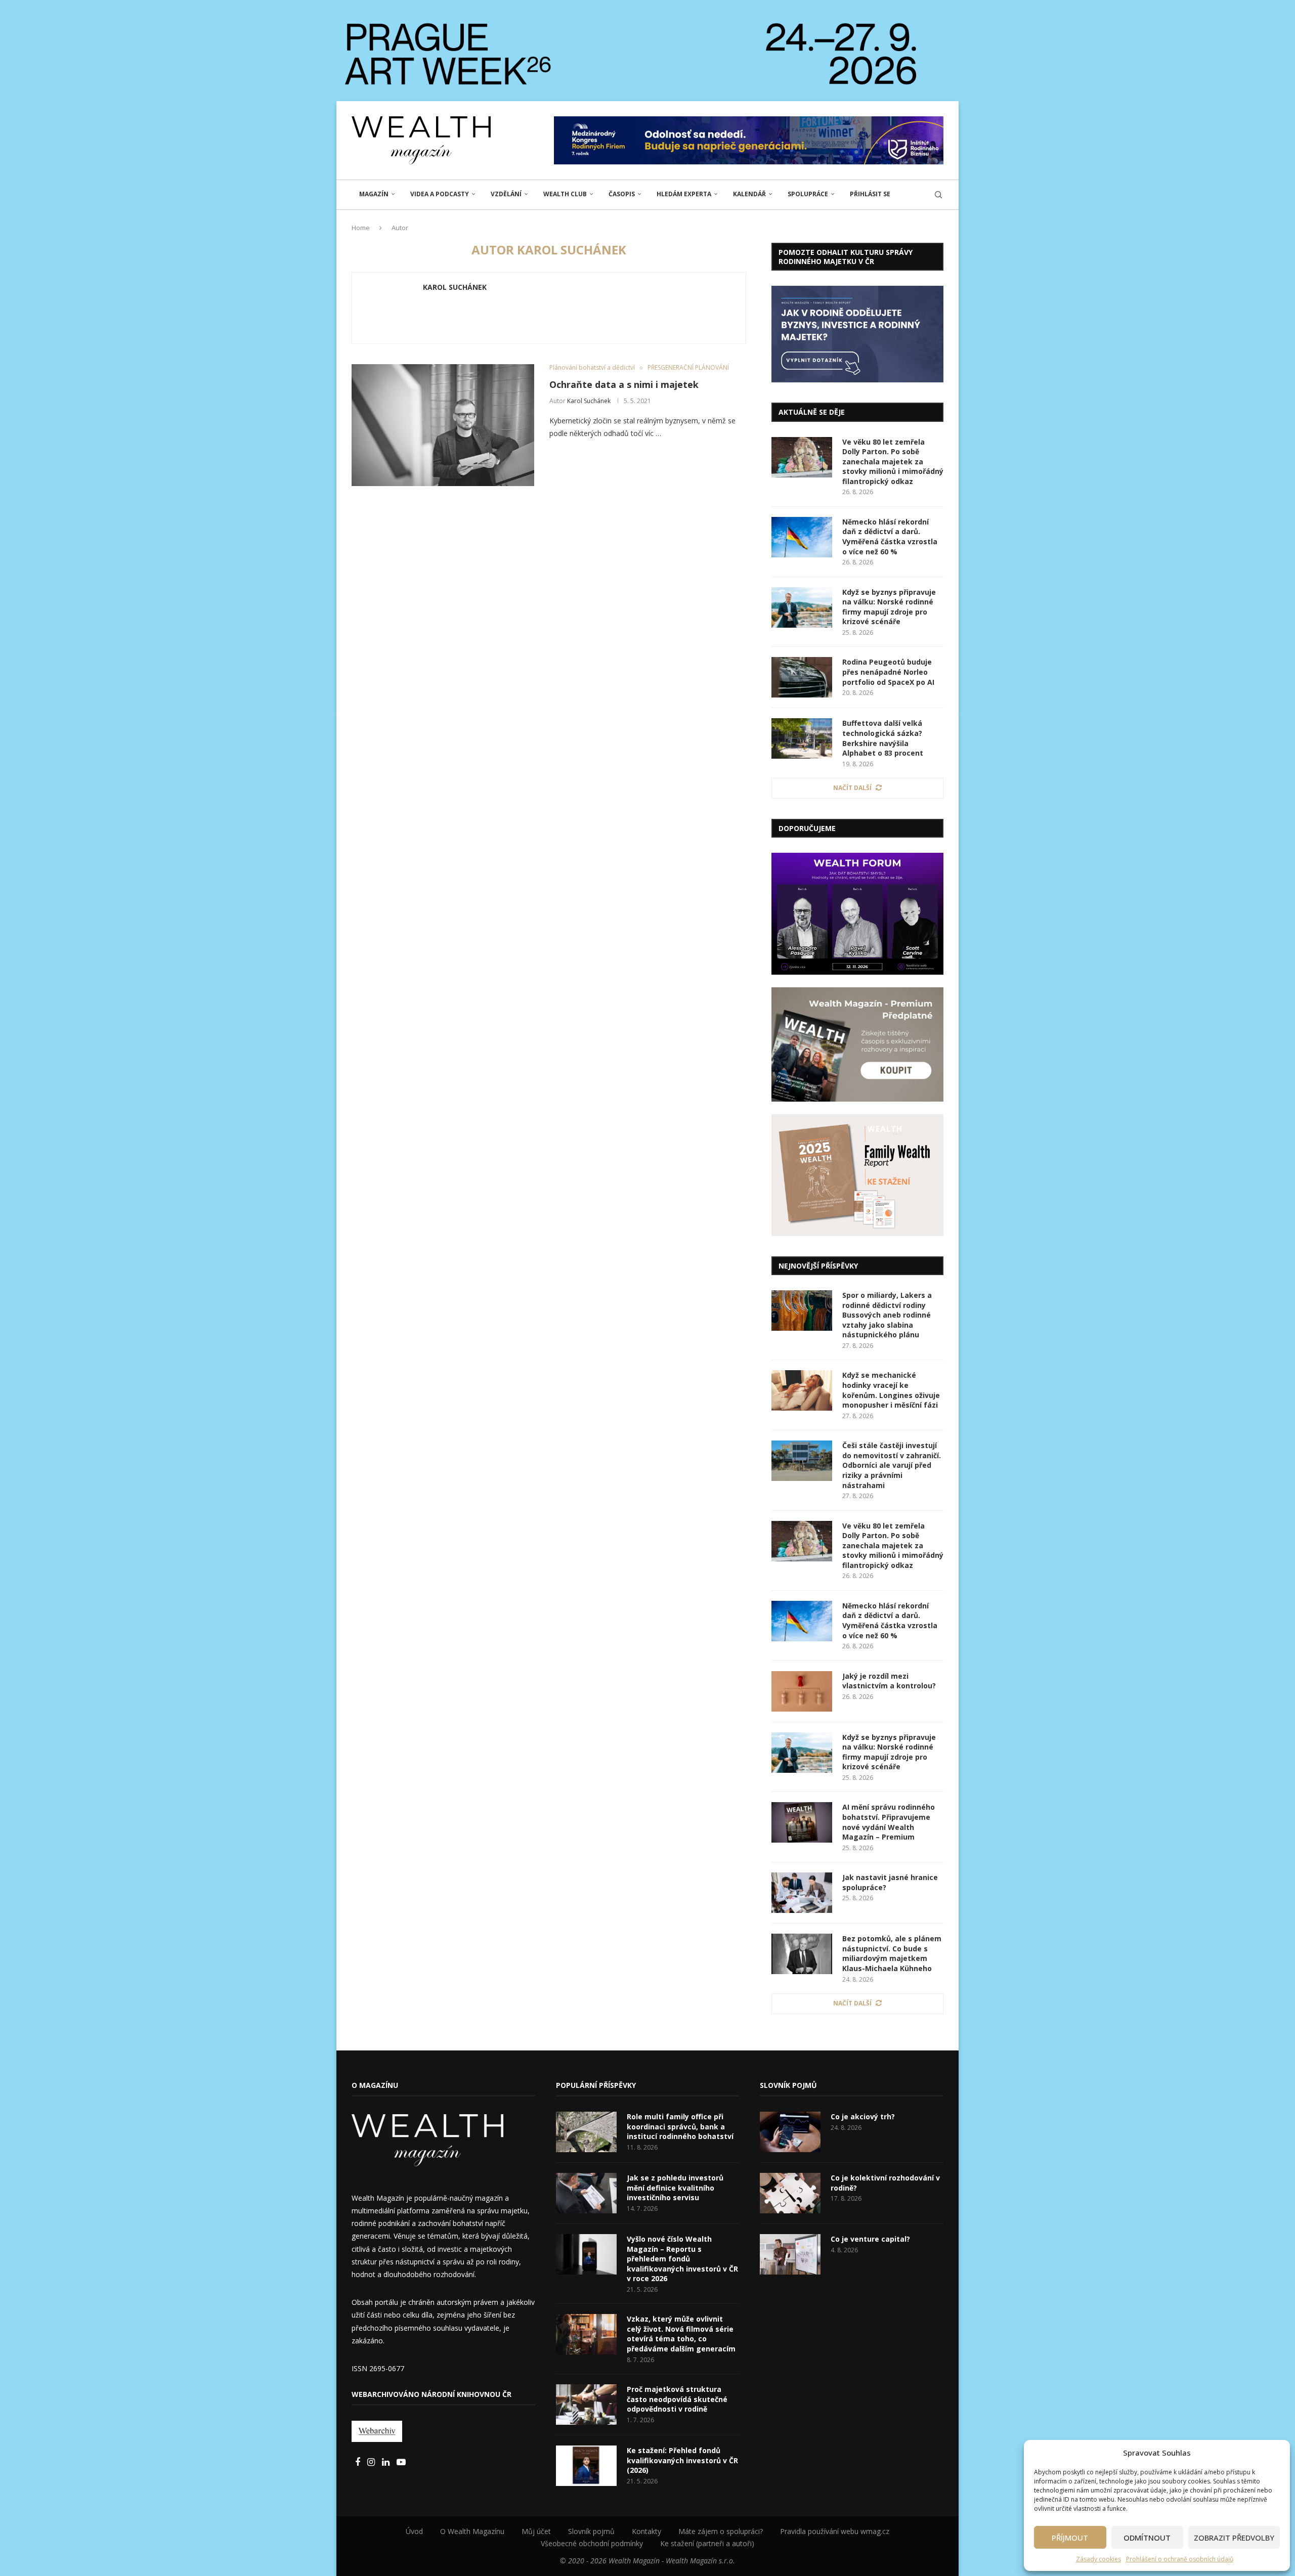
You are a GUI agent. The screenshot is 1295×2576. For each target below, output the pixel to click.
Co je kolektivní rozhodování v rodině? (885, 2183)
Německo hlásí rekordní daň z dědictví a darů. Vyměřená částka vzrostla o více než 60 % (890, 537)
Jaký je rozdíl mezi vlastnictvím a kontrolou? (889, 1681)
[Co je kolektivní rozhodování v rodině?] (790, 2193)
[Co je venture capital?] (790, 2254)
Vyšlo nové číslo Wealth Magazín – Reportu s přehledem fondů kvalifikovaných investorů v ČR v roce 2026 (682, 2259)
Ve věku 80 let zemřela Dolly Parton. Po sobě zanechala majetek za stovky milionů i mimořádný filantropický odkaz (893, 462)
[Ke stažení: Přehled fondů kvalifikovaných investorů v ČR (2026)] (586, 2466)
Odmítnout (1147, 2538)
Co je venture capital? (870, 2239)
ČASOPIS (622, 194)
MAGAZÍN (374, 194)
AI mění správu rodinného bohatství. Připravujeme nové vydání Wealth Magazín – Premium (889, 1822)
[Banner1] (857, 334)
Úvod (414, 2531)
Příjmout (1070, 2538)
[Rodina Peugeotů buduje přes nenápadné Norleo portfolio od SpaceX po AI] (802, 677)
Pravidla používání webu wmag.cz (835, 2531)
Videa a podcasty (440, 194)
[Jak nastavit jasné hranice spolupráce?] (802, 1893)
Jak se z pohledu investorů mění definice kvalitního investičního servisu (675, 2188)
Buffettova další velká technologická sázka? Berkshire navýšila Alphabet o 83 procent (883, 738)
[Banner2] (857, 1045)
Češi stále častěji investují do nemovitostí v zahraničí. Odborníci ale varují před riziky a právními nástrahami (892, 1465)
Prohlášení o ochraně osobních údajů (1180, 2559)
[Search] (938, 195)
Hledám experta (684, 194)
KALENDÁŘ (749, 194)
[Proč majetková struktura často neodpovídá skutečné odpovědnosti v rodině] (586, 2405)
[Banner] (857, 1175)
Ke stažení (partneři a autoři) (707, 2543)
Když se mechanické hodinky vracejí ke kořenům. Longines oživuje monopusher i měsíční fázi (891, 1390)
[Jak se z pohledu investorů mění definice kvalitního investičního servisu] (586, 2193)
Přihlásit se (870, 194)
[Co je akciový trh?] (790, 2132)
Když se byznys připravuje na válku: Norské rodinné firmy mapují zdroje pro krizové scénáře (889, 607)
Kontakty (646, 2531)
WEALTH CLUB (565, 194)
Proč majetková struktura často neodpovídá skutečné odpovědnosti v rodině (677, 2399)
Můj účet (536, 2531)
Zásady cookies (1098, 2559)
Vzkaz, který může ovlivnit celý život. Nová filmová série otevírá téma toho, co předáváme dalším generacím (681, 2334)
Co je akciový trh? (863, 2116)
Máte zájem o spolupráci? (721, 2531)
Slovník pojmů (591, 2531)
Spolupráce (808, 194)
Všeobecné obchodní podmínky (592, 2543)
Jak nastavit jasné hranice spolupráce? (890, 1882)
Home (361, 228)
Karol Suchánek (455, 287)
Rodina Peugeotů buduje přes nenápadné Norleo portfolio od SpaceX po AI (888, 672)
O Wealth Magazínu (472, 2531)
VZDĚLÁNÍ (506, 194)
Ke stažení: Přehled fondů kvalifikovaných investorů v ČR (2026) (682, 2460)
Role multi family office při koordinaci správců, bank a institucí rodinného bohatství (680, 2126)
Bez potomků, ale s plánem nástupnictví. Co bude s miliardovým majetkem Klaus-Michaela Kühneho (892, 1953)
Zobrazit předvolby (1234, 2538)
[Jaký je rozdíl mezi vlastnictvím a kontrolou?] (802, 1691)
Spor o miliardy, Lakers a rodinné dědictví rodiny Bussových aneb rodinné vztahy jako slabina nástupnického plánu (887, 1315)
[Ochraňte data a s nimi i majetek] (443, 425)
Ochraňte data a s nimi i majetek (624, 384)
